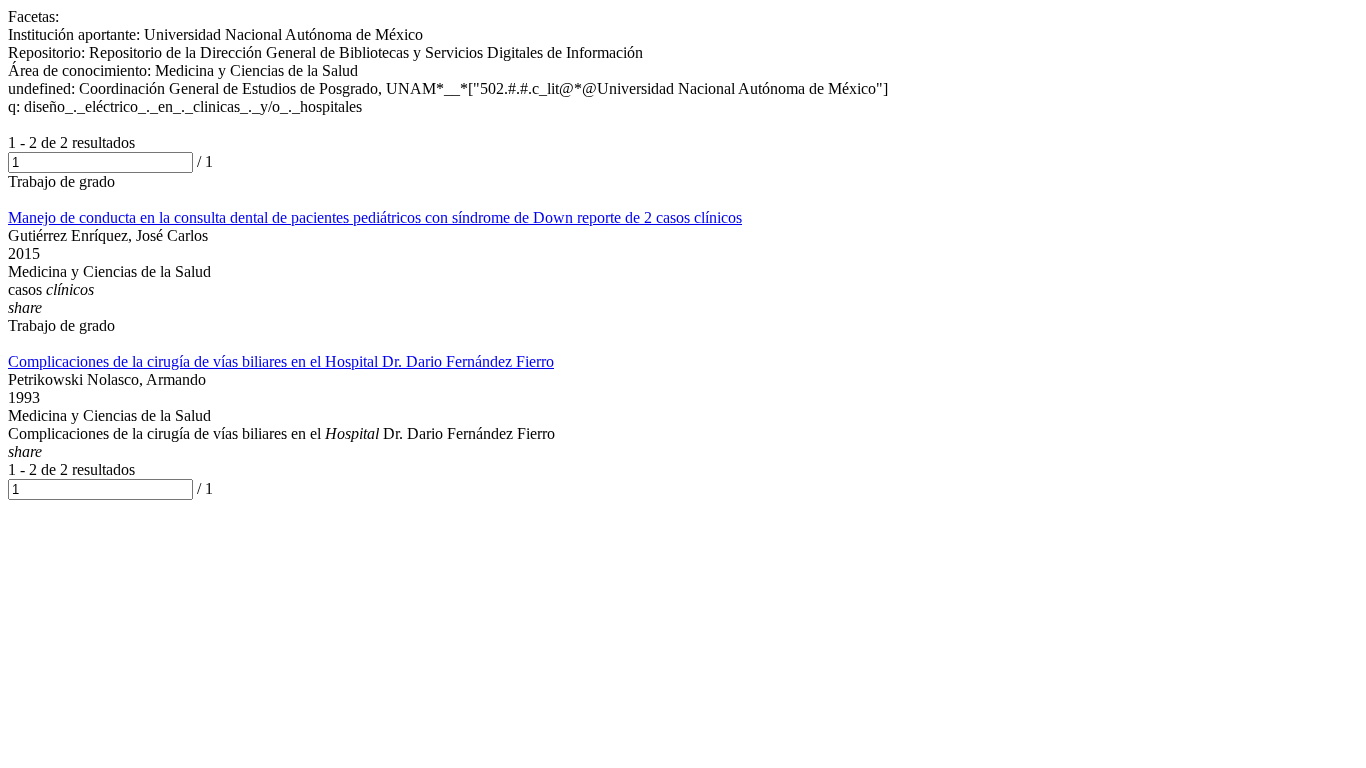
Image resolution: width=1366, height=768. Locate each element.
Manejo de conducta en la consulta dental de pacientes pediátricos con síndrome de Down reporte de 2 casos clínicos (375, 217)
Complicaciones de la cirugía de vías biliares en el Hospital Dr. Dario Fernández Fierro (281, 361)
